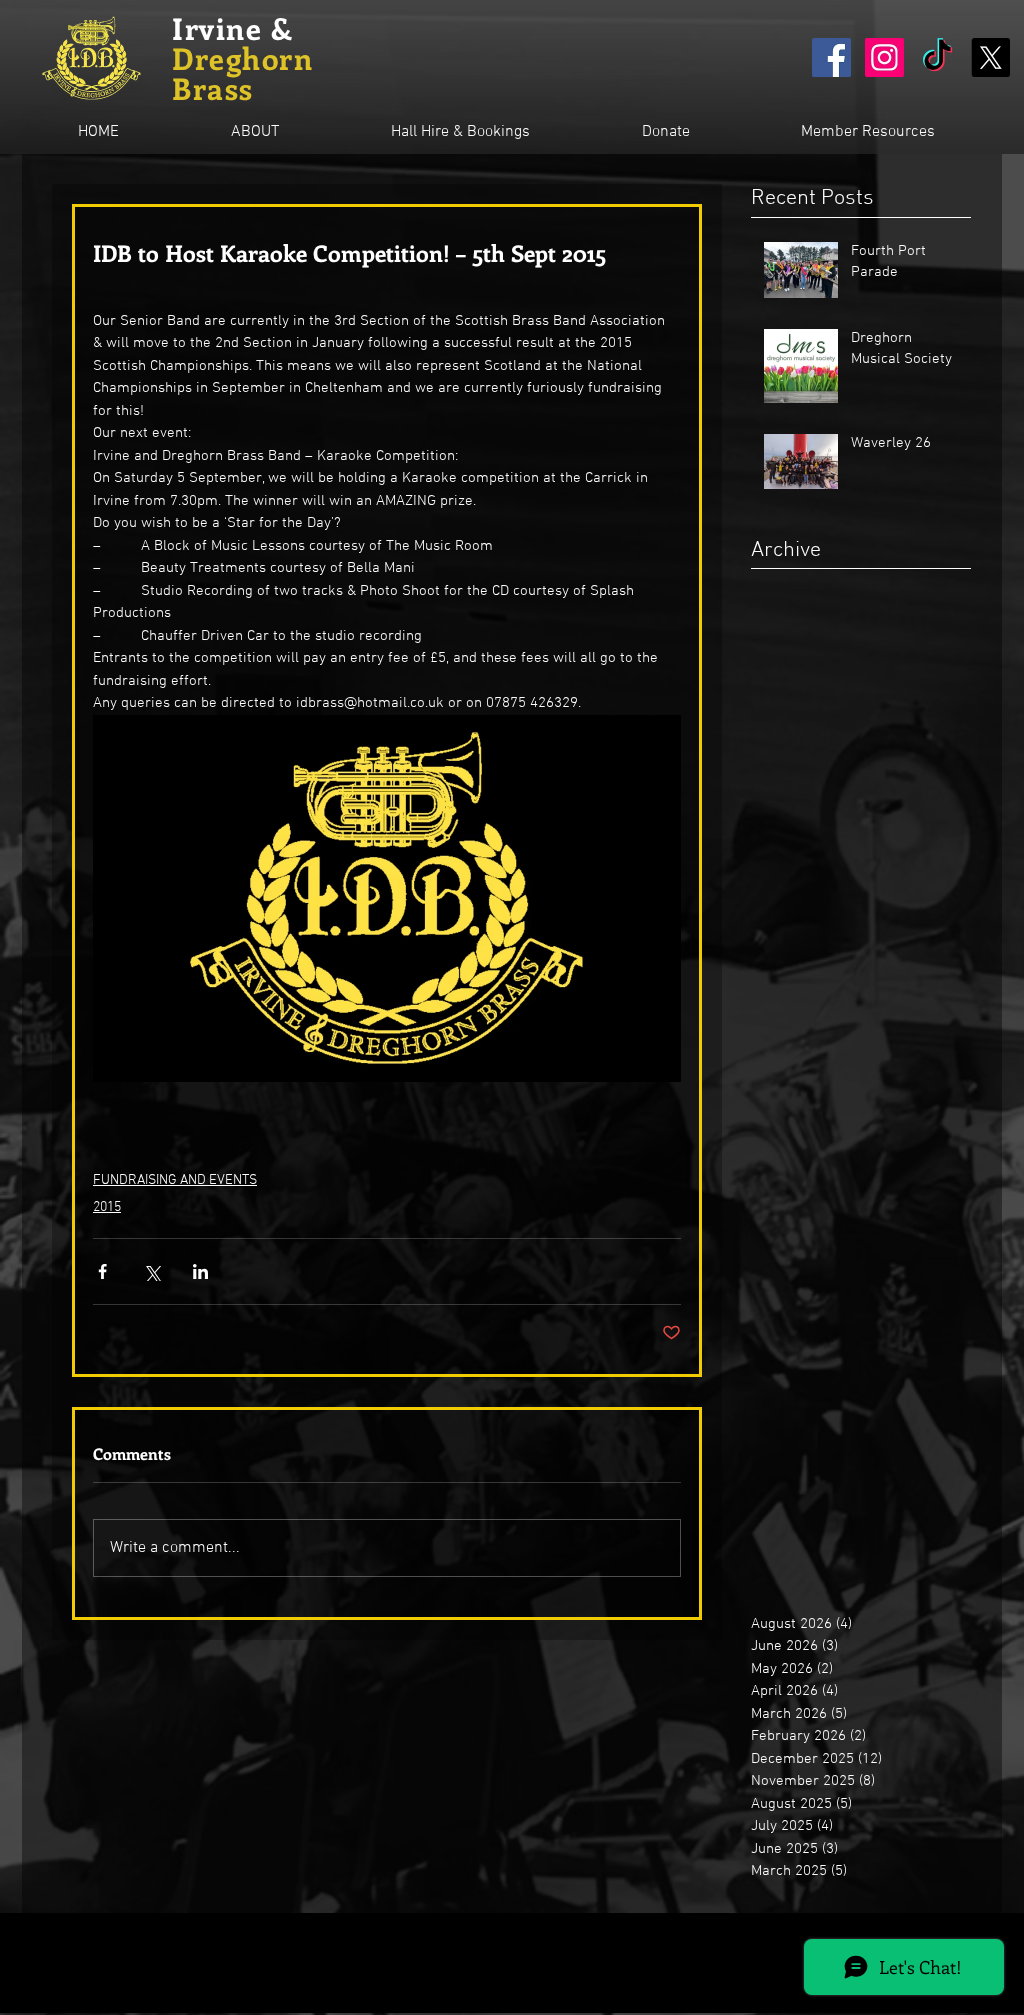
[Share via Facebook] (102, 1271)
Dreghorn (242, 58)
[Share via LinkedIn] (200, 1271)
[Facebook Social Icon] (831, 57)
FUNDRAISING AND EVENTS (175, 1180)
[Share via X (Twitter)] (151, 1271)
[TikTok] (937, 57)
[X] (990, 57)
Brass (213, 88)
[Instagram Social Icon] (884, 57)
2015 (107, 1207)
